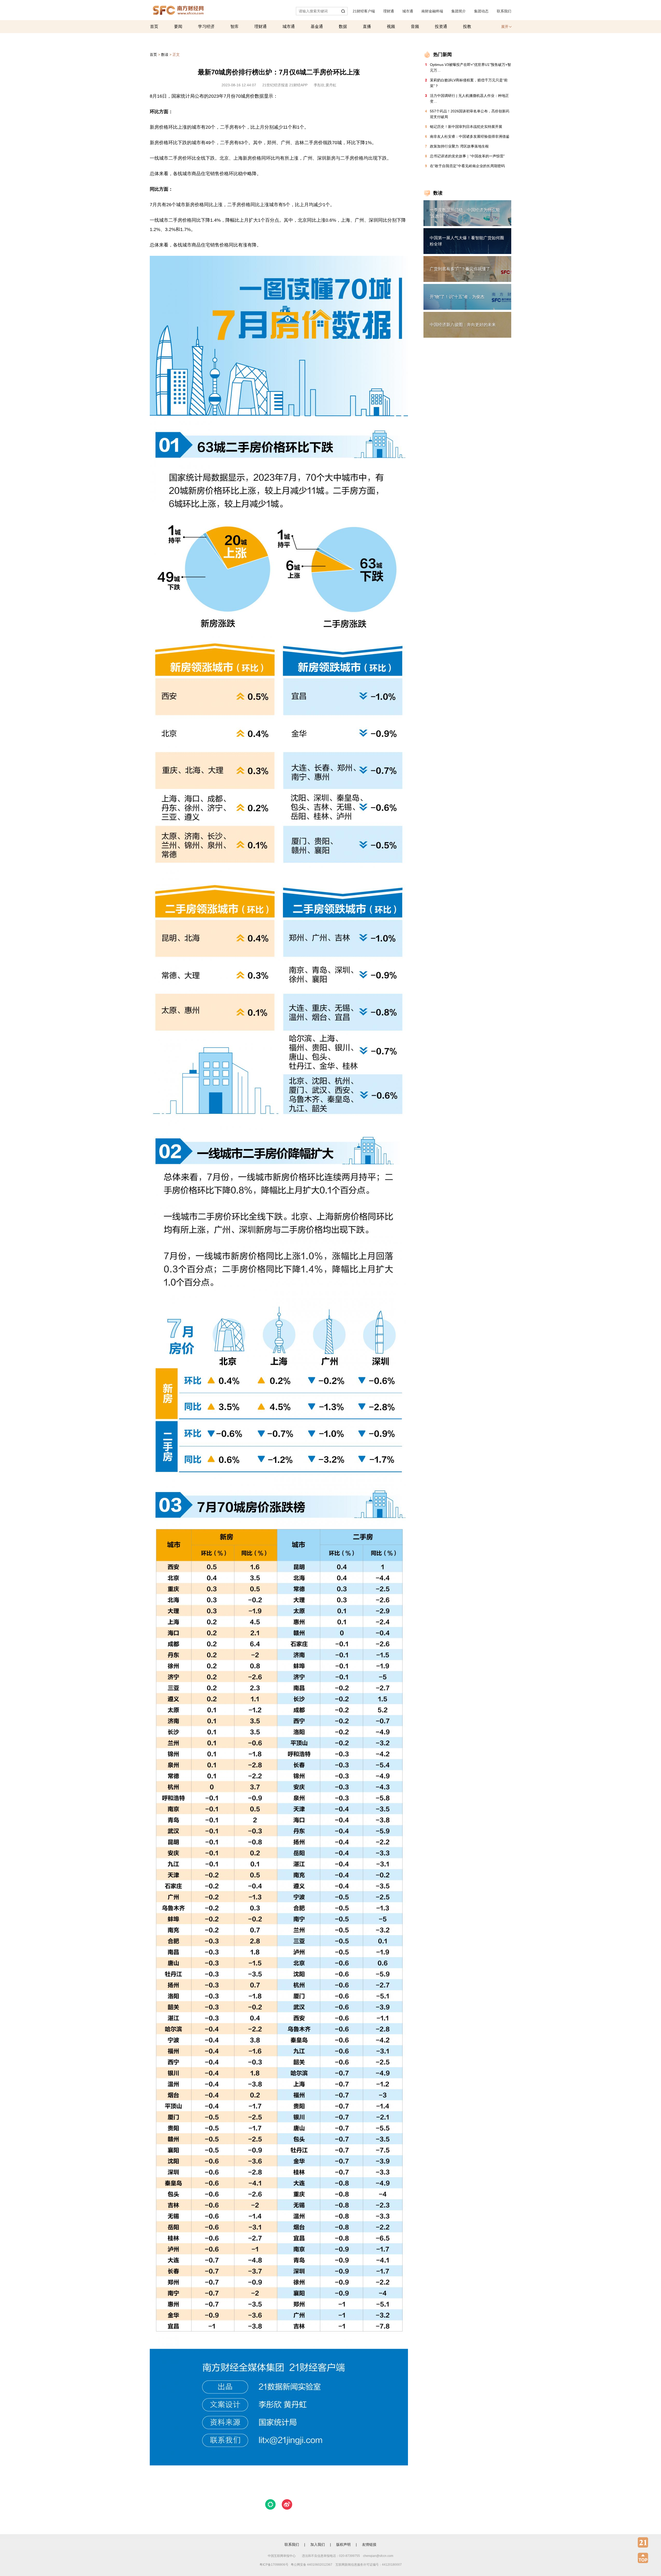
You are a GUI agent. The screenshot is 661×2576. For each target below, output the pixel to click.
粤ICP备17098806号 (274, 2565)
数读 (165, 55)
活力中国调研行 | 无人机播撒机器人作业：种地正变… (469, 98)
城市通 (408, 11)
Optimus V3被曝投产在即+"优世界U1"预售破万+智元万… (470, 67)
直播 (367, 26)
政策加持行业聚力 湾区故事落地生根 (459, 146)
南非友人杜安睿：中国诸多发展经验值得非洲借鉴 (470, 136)
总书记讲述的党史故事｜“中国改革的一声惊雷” (467, 156)
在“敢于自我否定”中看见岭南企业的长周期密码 (467, 166)
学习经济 (206, 26)
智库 (234, 26)
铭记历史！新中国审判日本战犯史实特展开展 (466, 127)
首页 (154, 26)
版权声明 (343, 2544)
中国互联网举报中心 (282, 2556)
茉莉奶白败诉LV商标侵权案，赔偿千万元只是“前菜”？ (469, 83)
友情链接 (369, 2544)
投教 (467, 26)
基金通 (317, 26)
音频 (415, 26)
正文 (176, 55)
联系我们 (504, 11)
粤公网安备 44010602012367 (312, 2565)
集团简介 (459, 11)
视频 (391, 26)
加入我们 (318, 2544)
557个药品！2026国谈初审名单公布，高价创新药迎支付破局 (470, 114)
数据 (343, 26)
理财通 (389, 11)
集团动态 (481, 11)
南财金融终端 (432, 11)
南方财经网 (178, 9)
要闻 (178, 26)
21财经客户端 (364, 11)
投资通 (441, 26)
